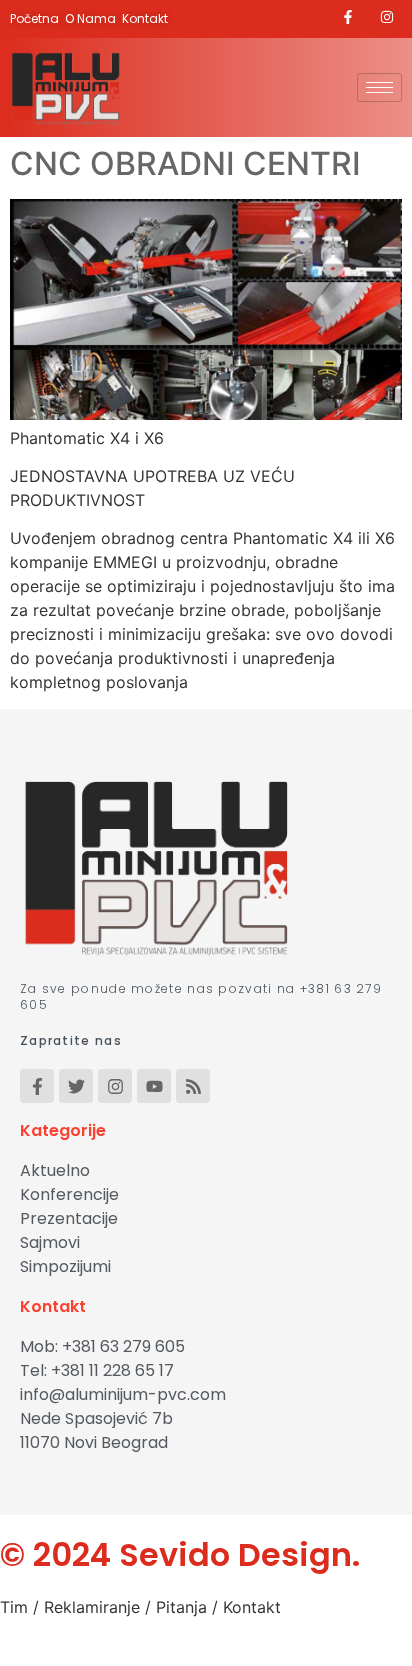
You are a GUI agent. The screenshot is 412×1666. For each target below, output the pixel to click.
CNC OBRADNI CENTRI (185, 163)
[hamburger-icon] (379, 87)
